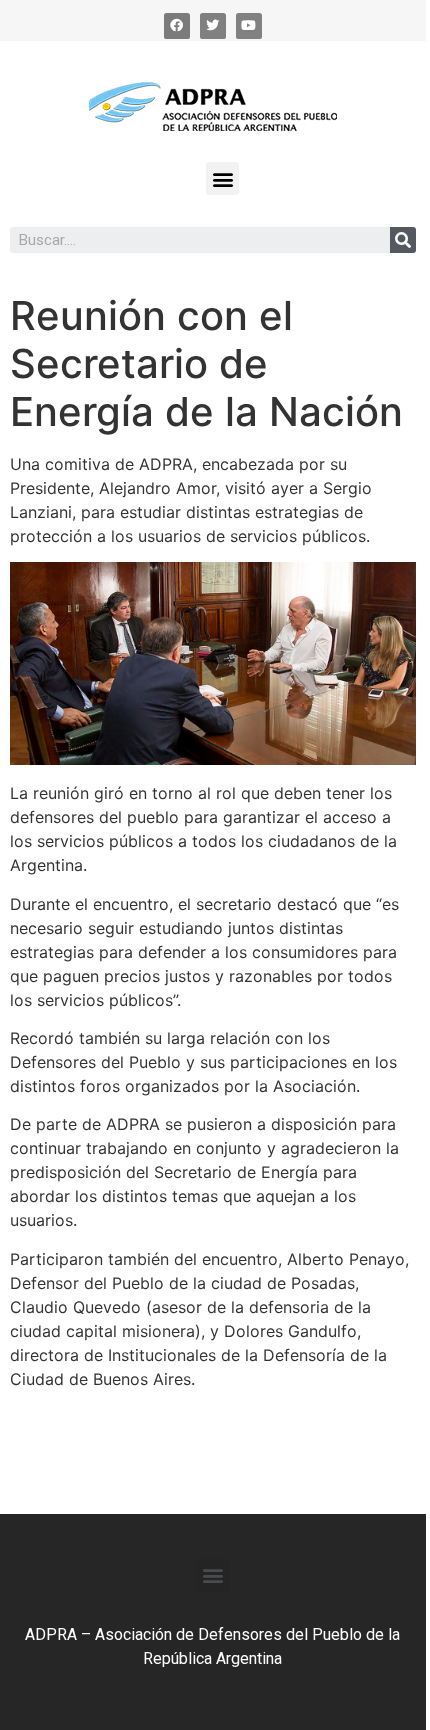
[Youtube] (249, 26)
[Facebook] (177, 26)
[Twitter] (213, 26)
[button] (222, 178)
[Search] (403, 240)
